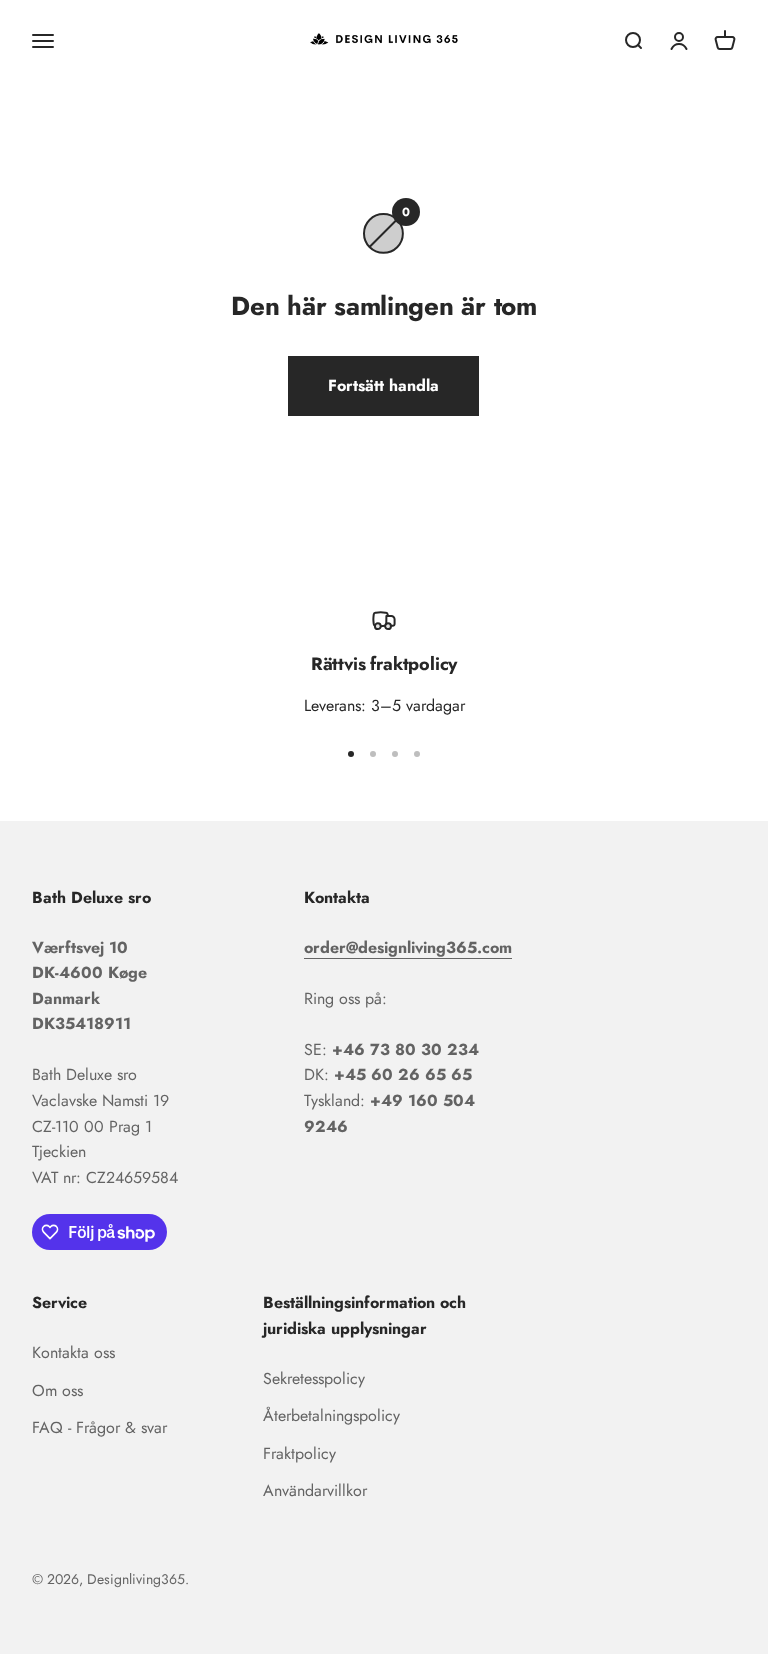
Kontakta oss (73, 1352)
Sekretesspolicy (314, 1378)
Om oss (57, 1390)
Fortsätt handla (383, 385)
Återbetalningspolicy (331, 1415)
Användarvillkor (315, 1490)
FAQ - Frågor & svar (99, 1427)
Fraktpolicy (299, 1453)
